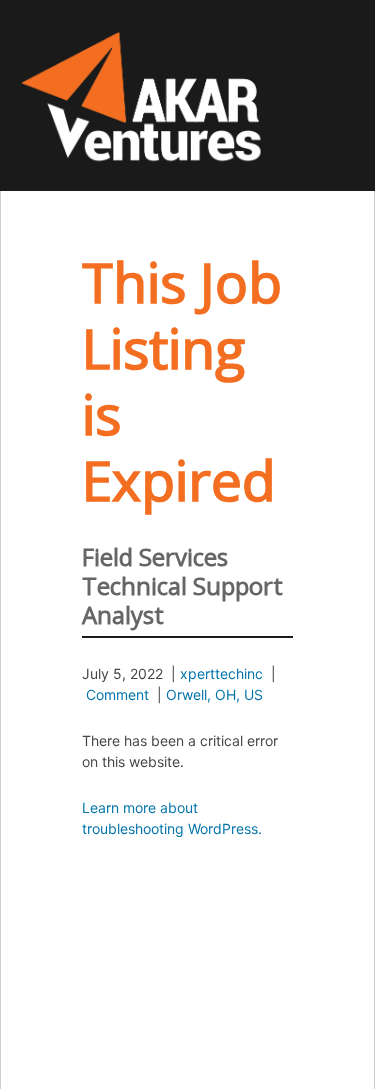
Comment (117, 694)
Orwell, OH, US (214, 694)
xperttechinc (221, 673)
